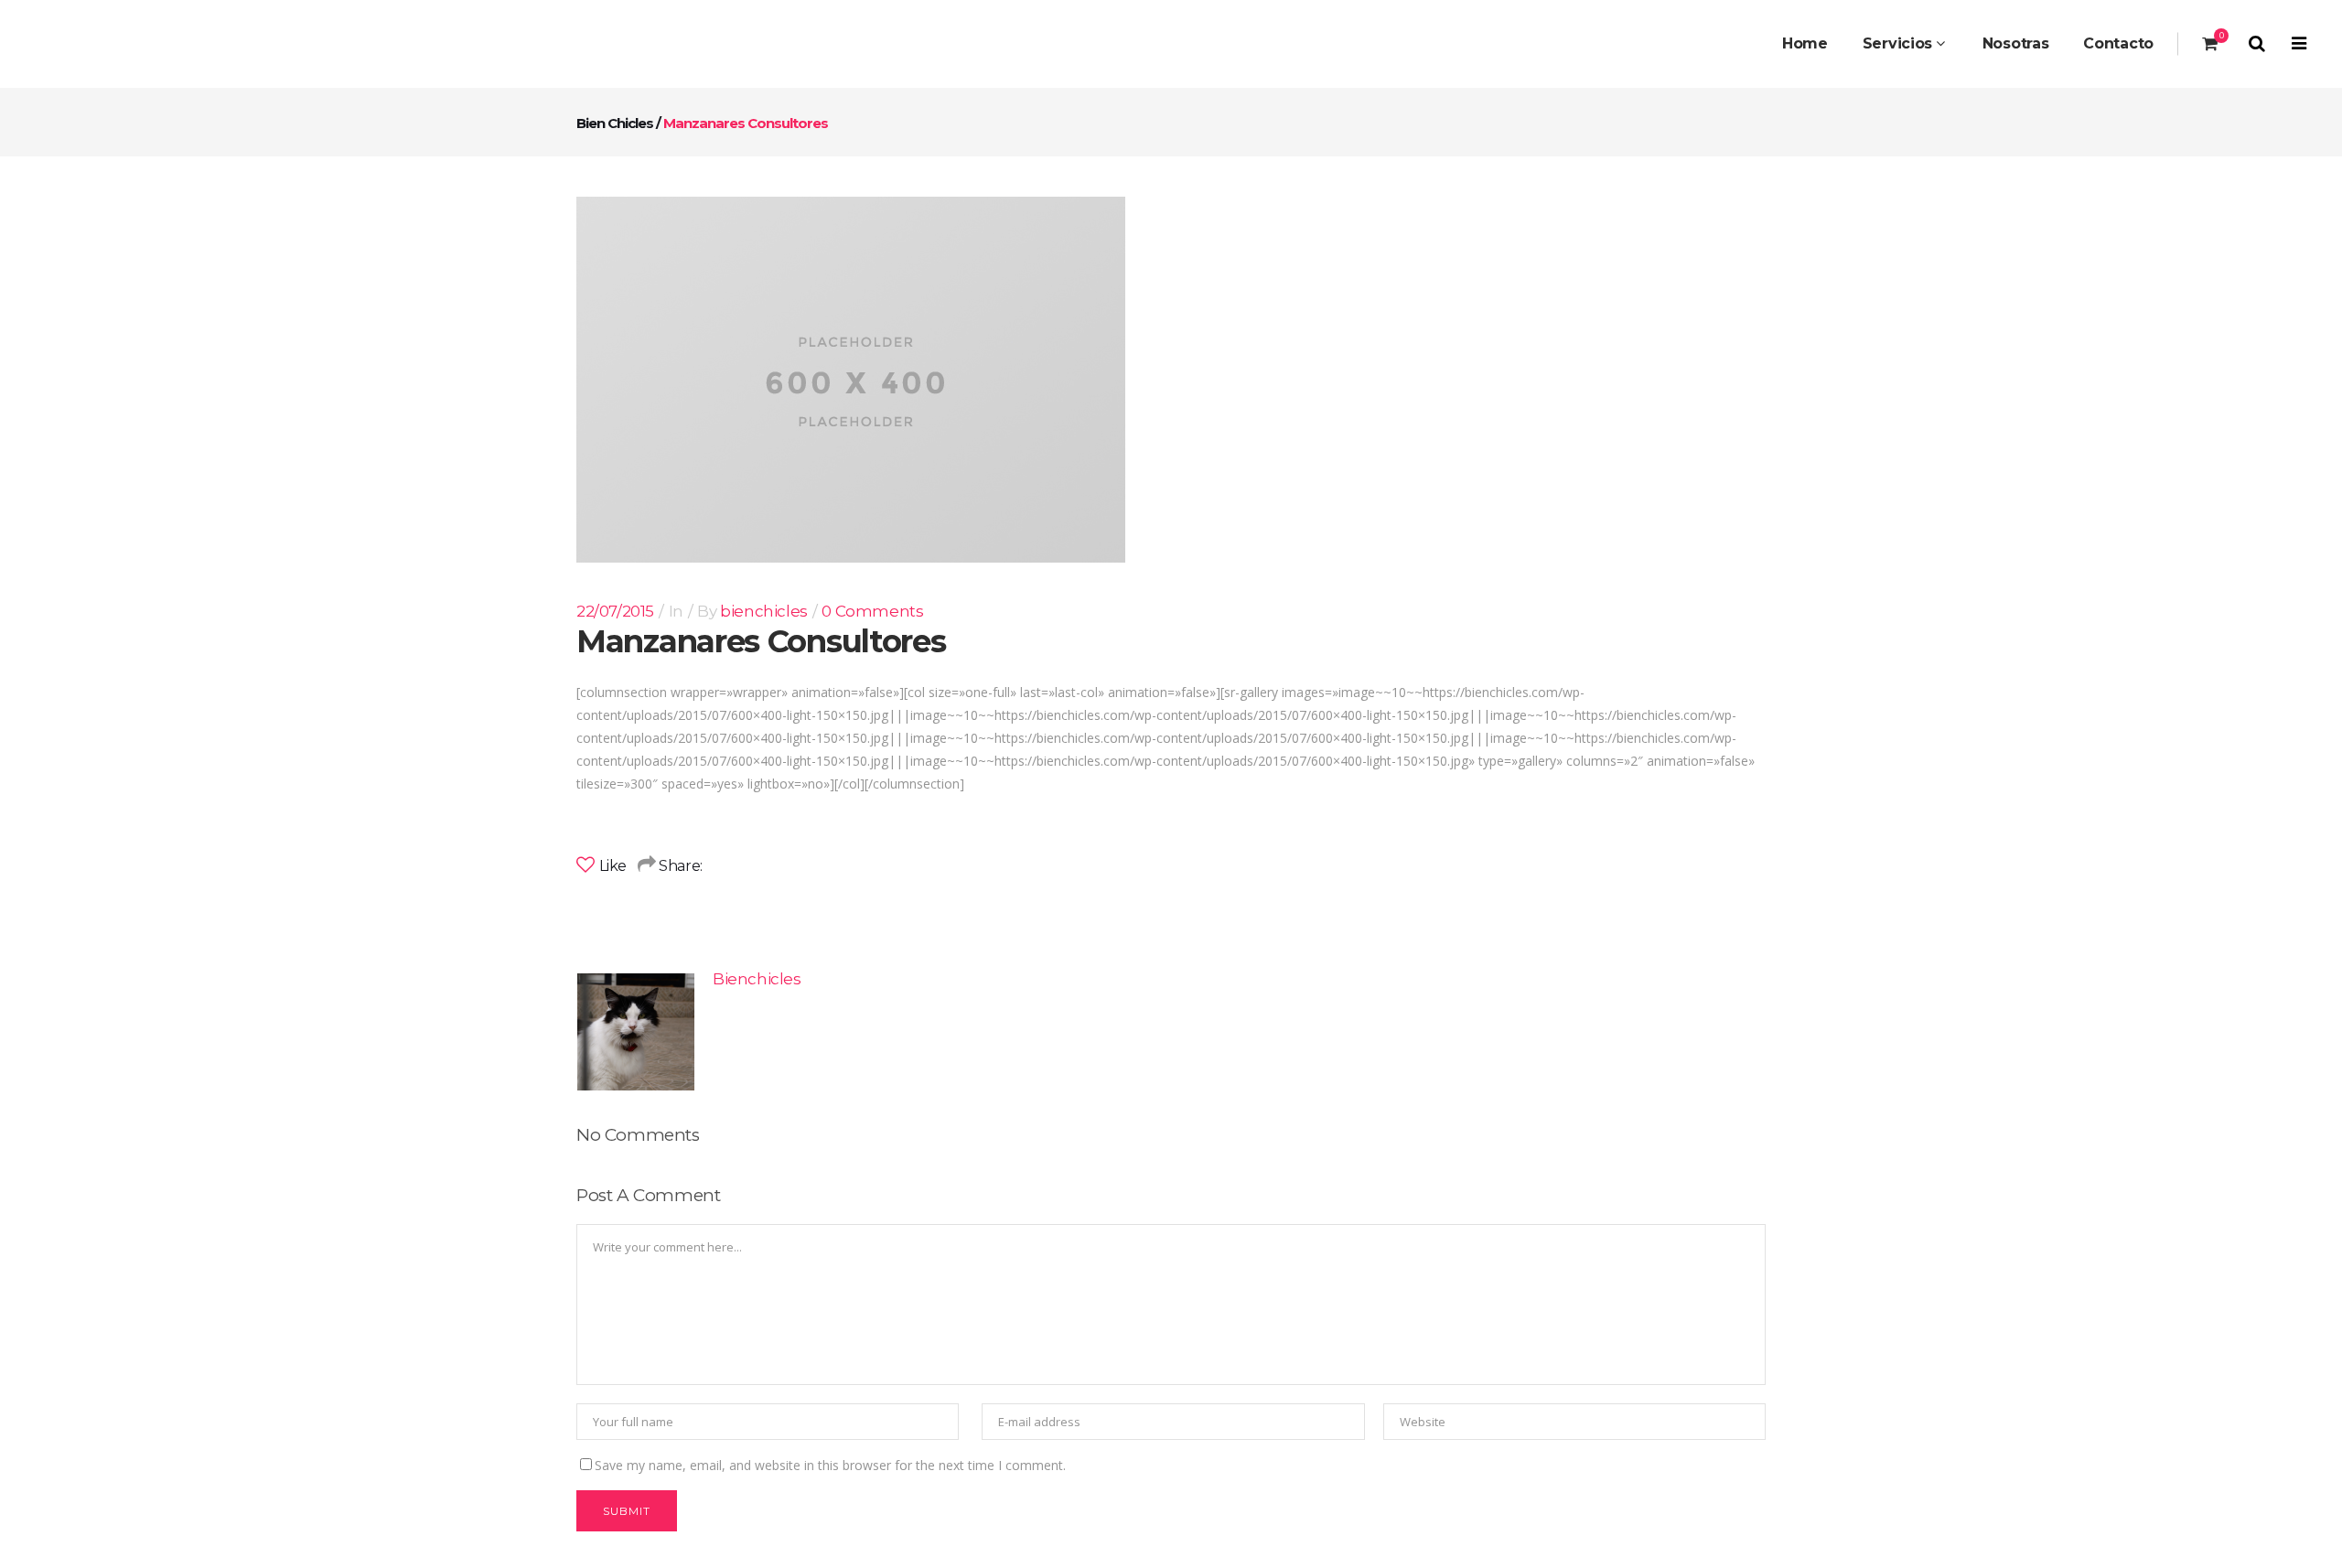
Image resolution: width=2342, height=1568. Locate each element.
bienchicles (764, 611)
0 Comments (872, 611)
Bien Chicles (615, 123)
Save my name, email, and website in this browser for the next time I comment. (830, 1465)
